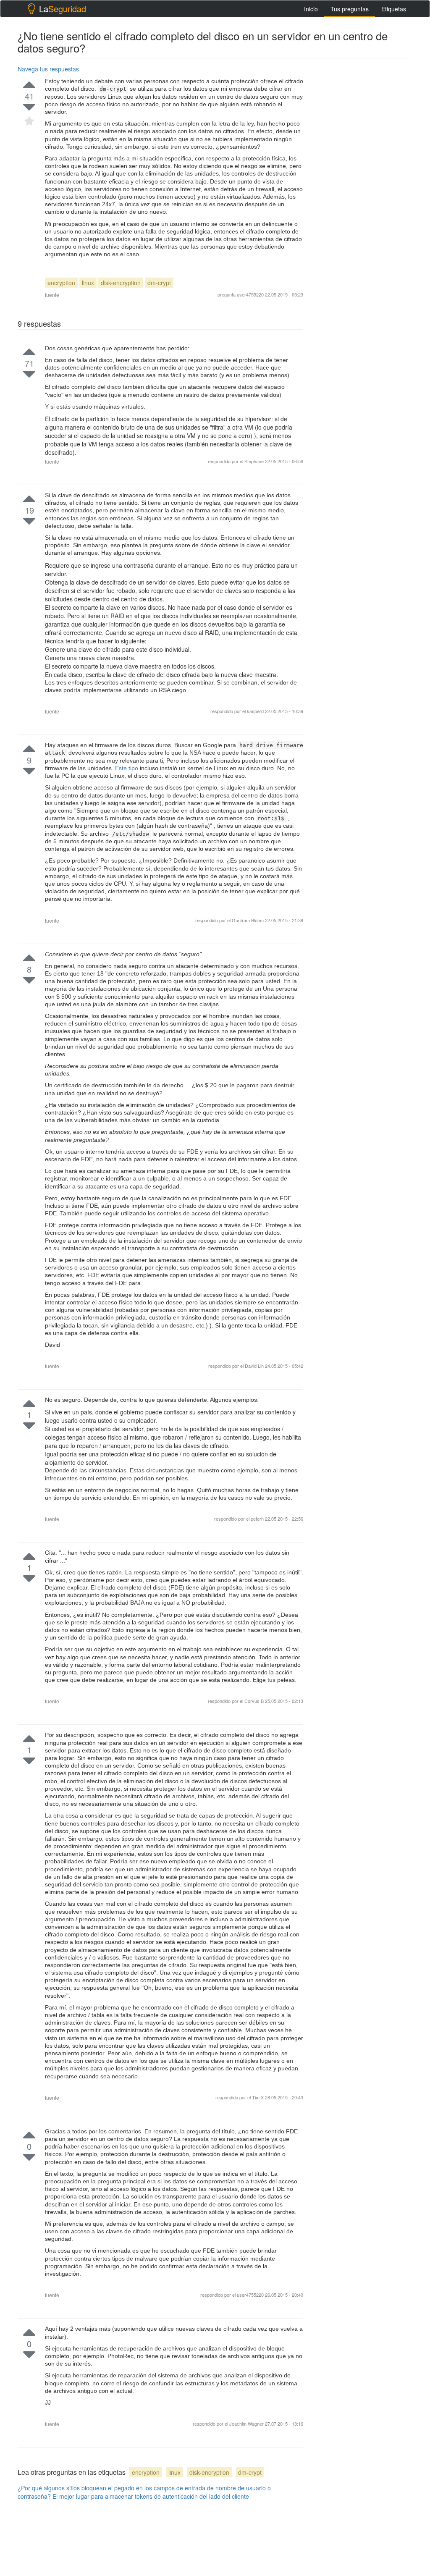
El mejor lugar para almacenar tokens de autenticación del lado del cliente (151, 2496)
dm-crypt (159, 283)
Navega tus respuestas (48, 69)
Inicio (311, 9)
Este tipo (127, 768)
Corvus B (255, 1701)
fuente (52, 295)
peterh (258, 1519)
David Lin (255, 1366)
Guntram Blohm (248, 920)
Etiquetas (394, 9)
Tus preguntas (350, 9)
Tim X (258, 2097)
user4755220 (250, 294)
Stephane (255, 461)
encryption (61, 283)
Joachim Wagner (247, 2424)
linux (88, 283)
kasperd (256, 711)
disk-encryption (121, 283)
